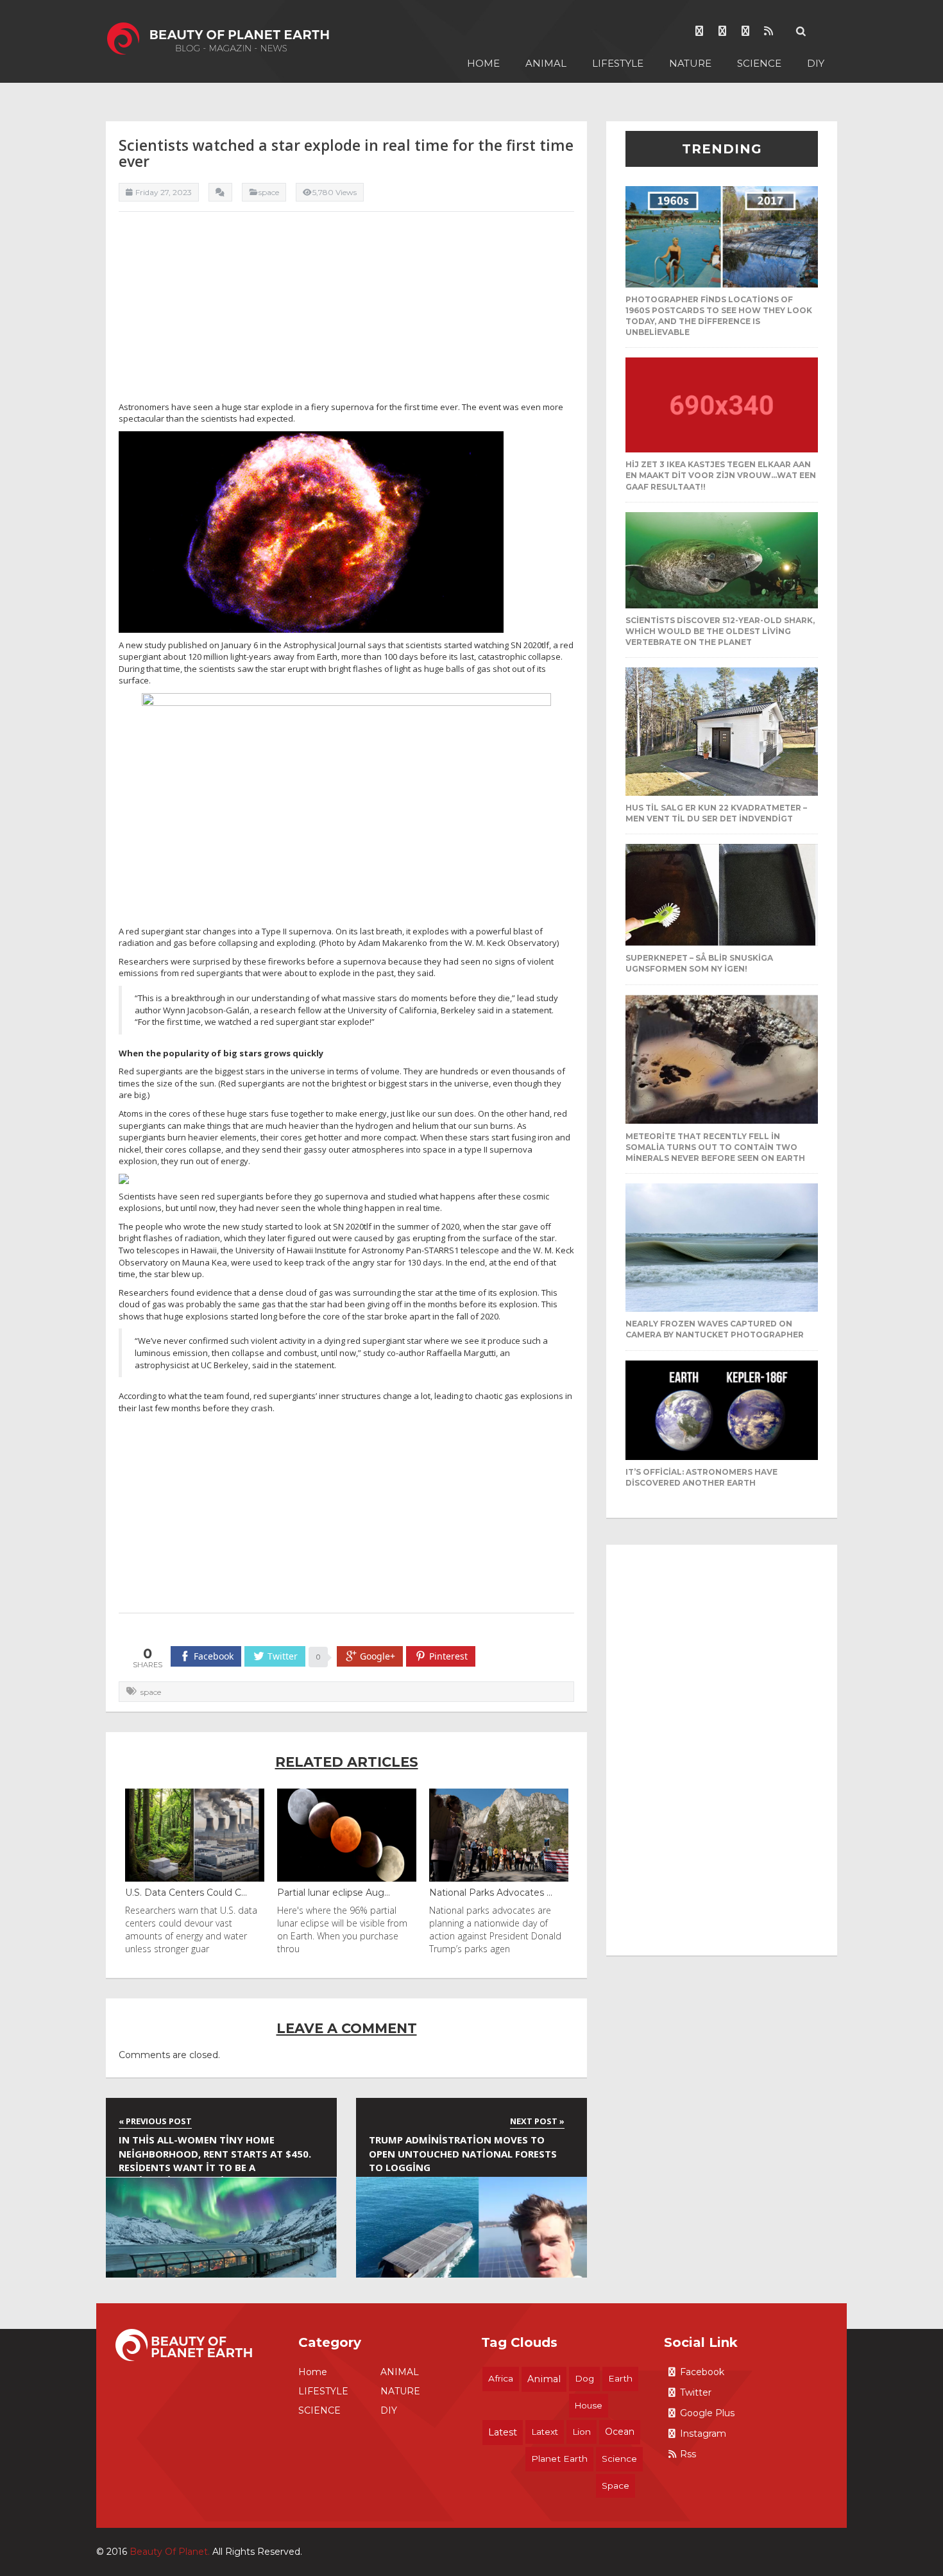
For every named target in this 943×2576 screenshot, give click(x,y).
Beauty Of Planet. (170, 2552)
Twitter (696, 2392)
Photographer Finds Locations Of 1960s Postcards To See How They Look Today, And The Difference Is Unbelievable (719, 316)
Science (619, 2459)
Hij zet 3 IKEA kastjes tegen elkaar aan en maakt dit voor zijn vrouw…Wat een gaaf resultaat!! (721, 475)
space (151, 1692)
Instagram (703, 2434)
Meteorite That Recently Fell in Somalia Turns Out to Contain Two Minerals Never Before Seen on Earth (715, 1147)
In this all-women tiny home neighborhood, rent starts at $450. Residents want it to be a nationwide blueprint (215, 2155)
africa (501, 2378)
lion (582, 2432)
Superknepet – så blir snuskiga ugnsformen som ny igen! (699, 963)
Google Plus (707, 2413)
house (589, 2405)
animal (544, 2379)
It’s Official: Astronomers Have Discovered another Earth (701, 1477)
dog (584, 2378)
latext (545, 2432)
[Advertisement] (346, 311)
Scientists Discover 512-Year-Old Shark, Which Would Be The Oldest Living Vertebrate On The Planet (720, 631)
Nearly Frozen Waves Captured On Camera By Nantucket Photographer (715, 1329)
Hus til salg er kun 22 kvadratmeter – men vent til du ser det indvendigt (716, 813)
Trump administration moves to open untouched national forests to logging (463, 2153)
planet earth (559, 2459)
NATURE (690, 63)
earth (620, 2378)
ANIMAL (546, 63)
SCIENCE (759, 63)
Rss (688, 2454)
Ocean (620, 2432)
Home (483, 63)
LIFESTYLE (618, 63)
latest (503, 2432)
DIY (816, 63)
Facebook (702, 2372)
